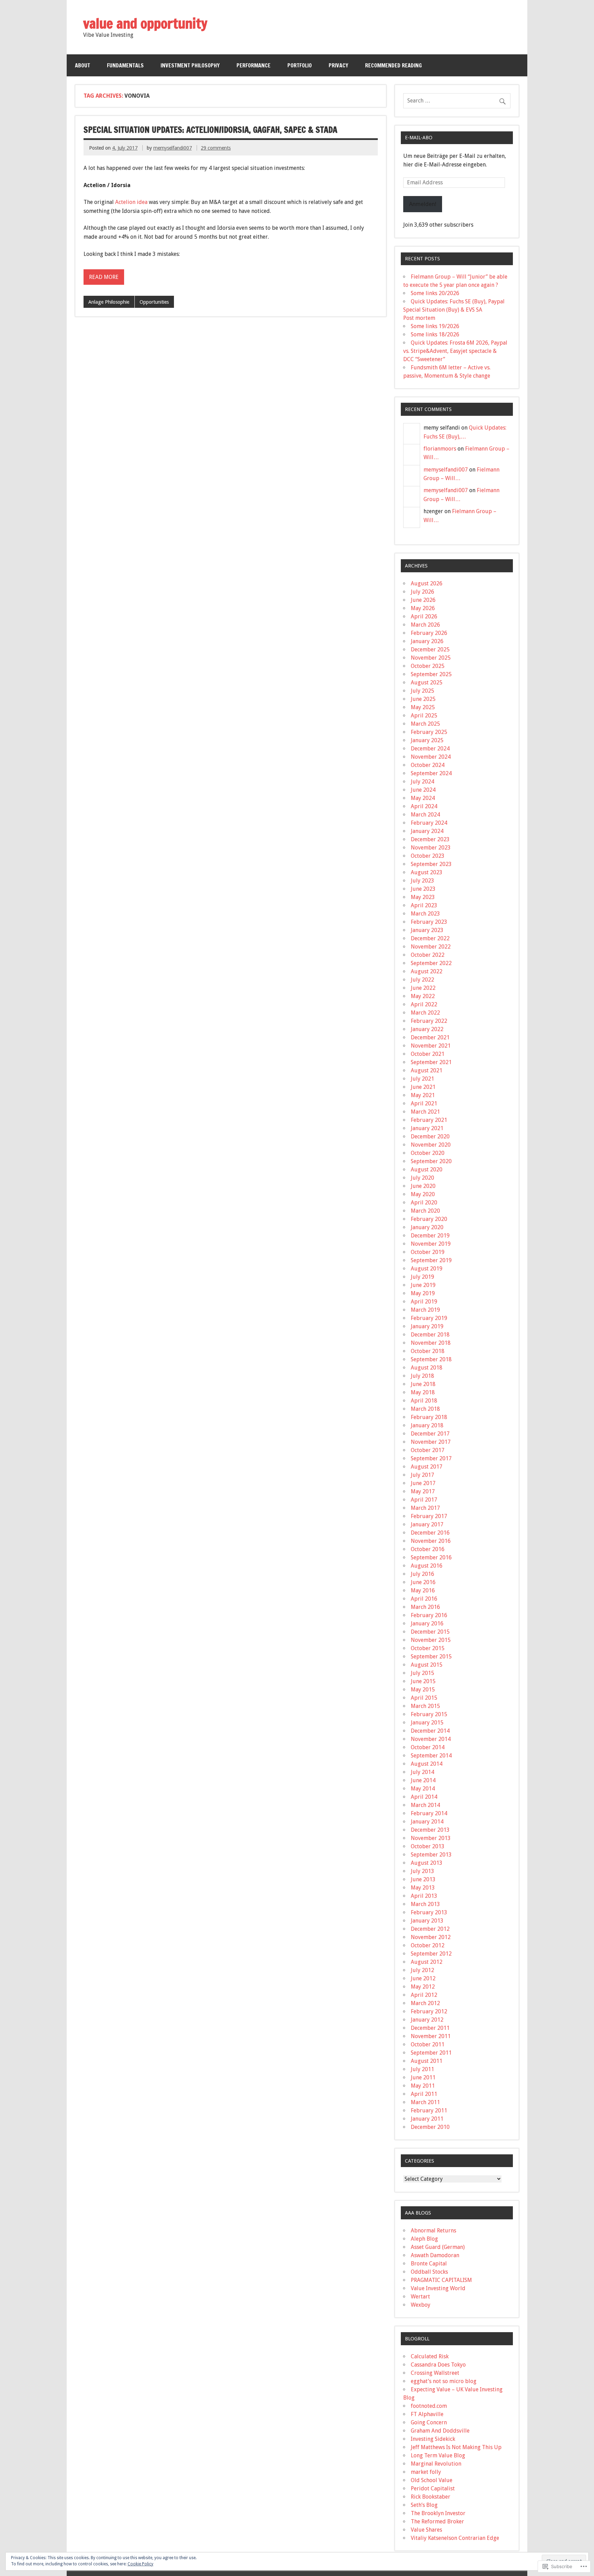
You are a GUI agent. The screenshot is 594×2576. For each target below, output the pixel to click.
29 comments (216, 148)
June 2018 (423, 1384)
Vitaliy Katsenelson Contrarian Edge (455, 2538)
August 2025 (427, 683)
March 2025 (425, 724)
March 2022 (425, 1013)
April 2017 (424, 1500)
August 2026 (427, 583)
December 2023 (430, 839)
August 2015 (427, 1665)
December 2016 (430, 1533)
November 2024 (431, 757)
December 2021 (430, 1037)
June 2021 (423, 1087)
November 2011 (431, 2036)
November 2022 (431, 947)
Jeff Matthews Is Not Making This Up (456, 2447)
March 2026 (425, 625)
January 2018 (427, 1425)
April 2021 (424, 1103)
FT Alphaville (427, 2414)
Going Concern (429, 2422)
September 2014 (431, 1756)
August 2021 (427, 1070)
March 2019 (425, 1310)
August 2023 (427, 872)
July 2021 (422, 1079)
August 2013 (427, 1863)
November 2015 (431, 1640)
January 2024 (427, 831)
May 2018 (423, 1392)
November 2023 (431, 848)
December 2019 (430, 1236)
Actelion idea (132, 202)
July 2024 (422, 782)
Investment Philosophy (190, 65)
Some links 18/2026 (435, 334)
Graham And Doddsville (440, 2431)
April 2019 (424, 1302)
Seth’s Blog (424, 2505)
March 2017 (425, 1508)
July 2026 (422, 592)
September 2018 (431, 1359)
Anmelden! (423, 204)
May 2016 (423, 1590)
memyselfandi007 (173, 148)
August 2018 (427, 1368)
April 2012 (424, 1995)
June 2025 (423, 699)
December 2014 (430, 1731)
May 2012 (423, 1987)
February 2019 (429, 1318)
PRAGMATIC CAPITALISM (441, 2280)
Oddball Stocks (429, 2272)
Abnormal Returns (433, 2231)
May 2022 (423, 996)
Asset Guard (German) (438, 2247)
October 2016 (428, 1549)
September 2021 (431, 1062)
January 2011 (427, 2119)
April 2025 (424, 716)
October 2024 (428, 765)
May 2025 (423, 707)
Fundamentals (125, 65)
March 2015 (425, 1706)
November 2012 (431, 1937)
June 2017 (423, 1483)
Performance (254, 65)
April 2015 (424, 1698)
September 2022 (431, 963)
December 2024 (430, 749)
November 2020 (431, 1145)
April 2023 (424, 905)
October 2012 (428, 1945)
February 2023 (429, 922)
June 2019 (423, 1285)
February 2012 (429, 2011)
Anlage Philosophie (109, 302)
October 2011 (428, 2044)
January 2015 (427, 1723)
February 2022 (429, 1021)
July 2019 (422, 1277)
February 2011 (429, 2110)
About (82, 65)
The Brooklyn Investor (438, 2513)
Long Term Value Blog (438, 2455)
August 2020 (427, 1170)
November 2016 (431, 1541)
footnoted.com (429, 2406)
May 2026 (423, 608)
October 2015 (428, 1648)
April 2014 (424, 1797)
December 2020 (430, 1137)
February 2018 (429, 1417)
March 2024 (425, 815)
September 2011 (431, 2053)
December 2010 (430, 2127)
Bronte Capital (429, 2264)
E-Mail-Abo (419, 138)
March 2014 (425, 1805)
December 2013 (430, 1830)
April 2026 (424, 616)
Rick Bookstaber (431, 2497)
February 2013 (429, 1912)
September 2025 (431, 674)
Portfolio (300, 65)
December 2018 (430, 1335)
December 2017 (430, 1434)
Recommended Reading (393, 65)
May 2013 (423, 1888)
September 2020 (431, 1161)
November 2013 (431, 1838)
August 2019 (427, 1269)
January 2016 (427, 1623)
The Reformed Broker (437, 2521)
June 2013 (423, 1879)
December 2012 (430, 1929)
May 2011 (423, 2086)
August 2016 (427, 1566)
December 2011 (430, 2028)
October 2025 (428, 666)
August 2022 (427, 971)
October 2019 (428, 1252)
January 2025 (427, 740)
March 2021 (425, 1112)
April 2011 (424, 2094)
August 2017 (427, 1467)
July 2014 (422, 1772)
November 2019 (431, 1244)
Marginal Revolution (436, 2464)
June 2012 (423, 1978)
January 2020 (427, 1227)
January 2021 (427, 1128)
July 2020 (422, 1178)
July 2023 (422, 881)
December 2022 (430, 938)
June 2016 (423, 1582)
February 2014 (429, 1813)
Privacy (338, 65)
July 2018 (422, 1376)
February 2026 (429, 633)
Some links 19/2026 (435, 326)
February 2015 (429, 1714)
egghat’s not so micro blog (444, 2381)
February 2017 (429, 1516)
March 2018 (425, 1409)
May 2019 (423, 1293)
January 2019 (427, 1326)
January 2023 (427, 930)
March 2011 (425, 2102)
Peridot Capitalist (433, 2488)
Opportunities (154, 302)
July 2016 (422, 1574)
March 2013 (425, 1904)
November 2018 (431, 1343)
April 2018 (424, 1401)
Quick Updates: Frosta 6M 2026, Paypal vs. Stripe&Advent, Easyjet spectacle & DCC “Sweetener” (455, 351)
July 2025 (422, 691)
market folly (426, 2472)
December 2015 (430, 1632)
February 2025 (429, 732)
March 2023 (425, 914)
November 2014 (431, 1739)
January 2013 (427, 1921)
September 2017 (431, 1458)
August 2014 (427, 1764)
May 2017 (423, 1491)
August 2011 (427, 2061)
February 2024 (429, 823)
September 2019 (431, 1260)
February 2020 (429, 1219)
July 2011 (422, 2069)
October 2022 (428, 955)
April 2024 (424, 806)
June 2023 (423, 889)
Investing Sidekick (433, 2439)
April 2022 (424, 1004)
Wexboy (421, 2305)
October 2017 (428, 1450)
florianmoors (440, 449)
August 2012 (427, 1962)
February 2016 (429, 1615)
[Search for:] (457, 101)
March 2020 (425, 1211)
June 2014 (423, 1780)
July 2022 (422, 980)
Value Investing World (438, 2288)
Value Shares (426, 2530)
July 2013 (422, 1871)
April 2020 (424, 1203)
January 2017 (427, 1524)
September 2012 (431, 1954)
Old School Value (432, 2480)
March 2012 (425, 2003)
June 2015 (423, 1681)
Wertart (420, 2297)
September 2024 (431, 773)
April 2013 (424, 1896)
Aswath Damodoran (435, 2255)
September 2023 (431, 864)
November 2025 (431, 658)
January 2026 (427, 641)
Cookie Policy (140, 2564)
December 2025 (430, 650)
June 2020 (423, 1186)
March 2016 (425, 1607)
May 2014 (423, 1789)
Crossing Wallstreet (435, 2373)
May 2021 (423, 1095)
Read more (104, 277)
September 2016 (431, 1557)
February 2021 (429, 1120)
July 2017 (422, 1475)
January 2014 (427, 1822)
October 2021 (428, 1054)
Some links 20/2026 (435, 293)
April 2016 (424, 1599)
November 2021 (431, 1046)
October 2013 (428, 1846)
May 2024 (423, 798)
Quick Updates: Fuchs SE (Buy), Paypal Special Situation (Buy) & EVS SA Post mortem (454, 310)
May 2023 (423, 897)
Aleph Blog (424, 2239)
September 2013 (431, 1855)
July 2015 (422, 1673)
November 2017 (431, 1442)
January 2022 (427, 1029)
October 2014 (428, 1747)
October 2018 (428, 1351)
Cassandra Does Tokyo (438, 2365)
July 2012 (422, 1970)
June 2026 (423, 600)
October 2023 (428, 856)
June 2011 (423, 2077)
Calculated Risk (430, 2356)
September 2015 (431, 1657)
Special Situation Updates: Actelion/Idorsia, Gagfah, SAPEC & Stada (210, 130)
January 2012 (427, 2020)
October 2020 (428, 1153)
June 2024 (423, 790)
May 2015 (423, 1690)
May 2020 (423, 1194)
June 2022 (423, 988)
